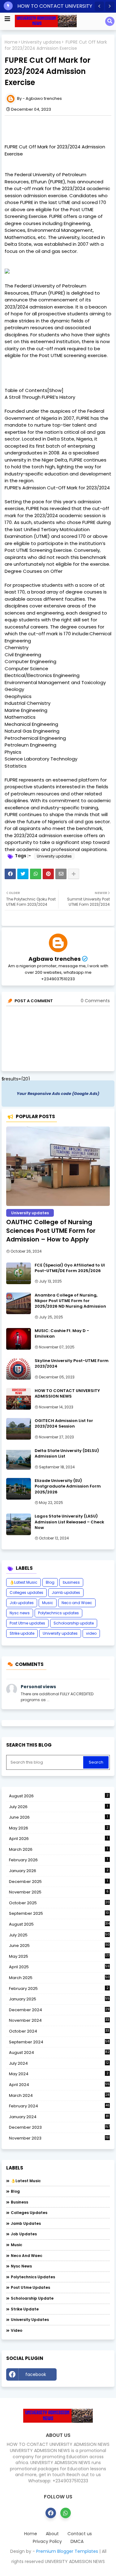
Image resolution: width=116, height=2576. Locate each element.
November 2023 (59, 2138)
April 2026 (58, 1839)
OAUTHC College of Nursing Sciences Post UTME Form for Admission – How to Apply (51, 1231)
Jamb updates (66, 1592)
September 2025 (59, 1914)
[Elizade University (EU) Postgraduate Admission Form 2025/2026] (19, 1489)
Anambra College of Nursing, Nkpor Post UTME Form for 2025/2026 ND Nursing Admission (70, 1301)
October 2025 (59, 1903)
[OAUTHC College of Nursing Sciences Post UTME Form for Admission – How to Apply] (58, 1166)
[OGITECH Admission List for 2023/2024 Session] (19, 1429)
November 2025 (59, 1892)
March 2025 (59, 1978)
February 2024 (59, 2106)
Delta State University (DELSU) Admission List (67, 1454)
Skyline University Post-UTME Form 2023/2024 (72, 1364)
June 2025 (59, 1946)
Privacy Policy (47, 2542)
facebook (36, 2374)
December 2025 (58, 1882)
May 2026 (59, 1828)
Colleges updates (26, 1592)
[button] (99, 6)
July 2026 (58, 1807)
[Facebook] (10, 874)
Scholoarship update (74, 1623)
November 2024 (59, 2020)
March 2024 (59, 2096)
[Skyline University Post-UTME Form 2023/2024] (19, 1369)
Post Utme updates (27, 1623)
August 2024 (59, 2053)
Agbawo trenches (55, 959)
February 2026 (58, 1860)
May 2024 (59, 2074)
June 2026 (58, 1817)
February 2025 (59, 1988)
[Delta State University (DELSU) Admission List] (19, 1459)
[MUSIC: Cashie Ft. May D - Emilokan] (19, 1339)
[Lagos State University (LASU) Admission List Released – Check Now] (19, 1524)
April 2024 (59, 2085)
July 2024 (59, 2063)
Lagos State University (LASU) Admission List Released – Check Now (69, 1522)
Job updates (22, 1603)
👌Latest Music (24, 1582)
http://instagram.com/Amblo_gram (85, 2376)
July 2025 (59, 1935)
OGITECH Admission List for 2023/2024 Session (64, 1424)
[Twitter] (23, 874)
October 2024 (59, 2031)
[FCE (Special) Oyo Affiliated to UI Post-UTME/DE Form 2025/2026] (19, 1273)
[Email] (61, 874)
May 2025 (59, 1956)
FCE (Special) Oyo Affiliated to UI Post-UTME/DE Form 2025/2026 (70, 1268)
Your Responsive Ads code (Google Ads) (58, 1094)
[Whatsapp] (36, 874)
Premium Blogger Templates (67, 2551)
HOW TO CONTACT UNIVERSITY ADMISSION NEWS (67, 1394)
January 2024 (59, 2117)
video (91, 1633)
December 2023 (59, 2127)
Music (48, 1603)
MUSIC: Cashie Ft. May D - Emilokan (62, 1334)
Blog (50, 1582)
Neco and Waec (77, 1603)
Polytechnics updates (58, 1613)
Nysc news (20, 1613)
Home (11, 42)
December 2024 (59, 2010)
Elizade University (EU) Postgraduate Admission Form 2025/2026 (68, 1486)
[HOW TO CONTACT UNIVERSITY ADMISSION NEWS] (19, 1399)
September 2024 (59, 2042)
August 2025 (59, 1924)
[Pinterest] (48, 874)
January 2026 (59, 1871)
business (71, 1582)
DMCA (77, 2542)
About (52, 2534)
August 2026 (59, 1796)
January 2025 (59, 1999)
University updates (41, 42)
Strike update (22, 1633)
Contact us (80, 2534)
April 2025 (59, 1967)
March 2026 (58, 1849)
